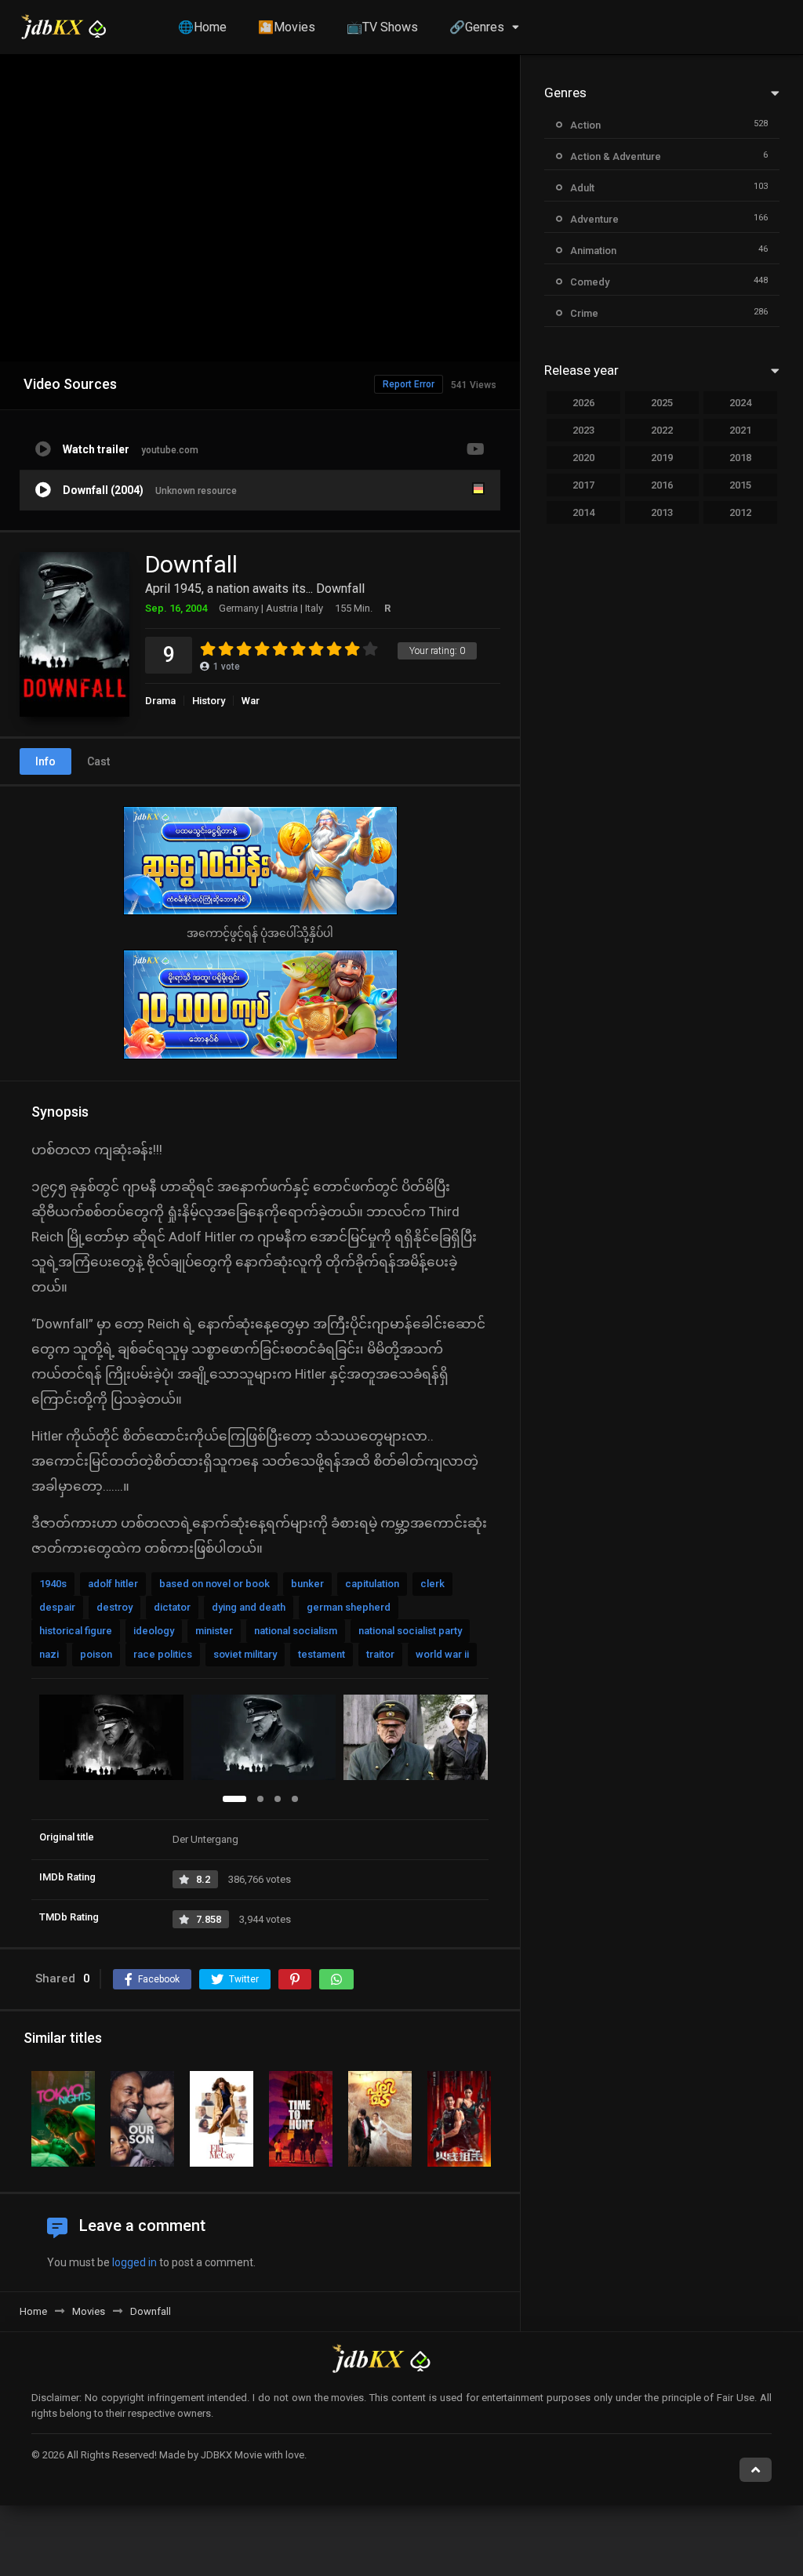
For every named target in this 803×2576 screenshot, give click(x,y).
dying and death (249, 1607)
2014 (583, 512)
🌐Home (202, 27)
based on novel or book (214, 1584)
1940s (53, 1584)
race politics (163, 1654)
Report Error (409, 384)
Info (45, 761)
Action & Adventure (616, 156)
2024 (740, 403)
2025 (662, 403)
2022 (662, 430)
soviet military (245, 1654)
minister (214, 1631)
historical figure (76, 1631)
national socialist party (410, 1631)
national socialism (296, 1631)
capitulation (372, 1584)
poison (96, 1654)
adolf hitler (113, 1584)
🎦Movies (287, 27)
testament (322, 1654)
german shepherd (349, 1607)
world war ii (442, 1654)
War (251, 701)
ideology (154, 1631)
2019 (662, 458)
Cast (98, 761)
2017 (583, 485)
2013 (662, 512)
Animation (593, 251)
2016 (662, 485)
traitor (380, 1654)
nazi (49, 1654)
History (209, 701)
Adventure (594, 219)
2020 (583, 458)
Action (585, 125)
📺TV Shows (382, 27)
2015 (740, 485)
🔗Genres (477, 27)
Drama (160, 701)
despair (57, 1607)
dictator (172, 1607)
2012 (740, 512)
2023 (583, 430)
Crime (584, 313)
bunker (307, 1584)
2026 (583, 403)
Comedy (590, 282)
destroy (114, 1607)
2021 (740, 430)
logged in (134, 2262)
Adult (582, 188)
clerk (432, 1584)
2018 (740, 458)
